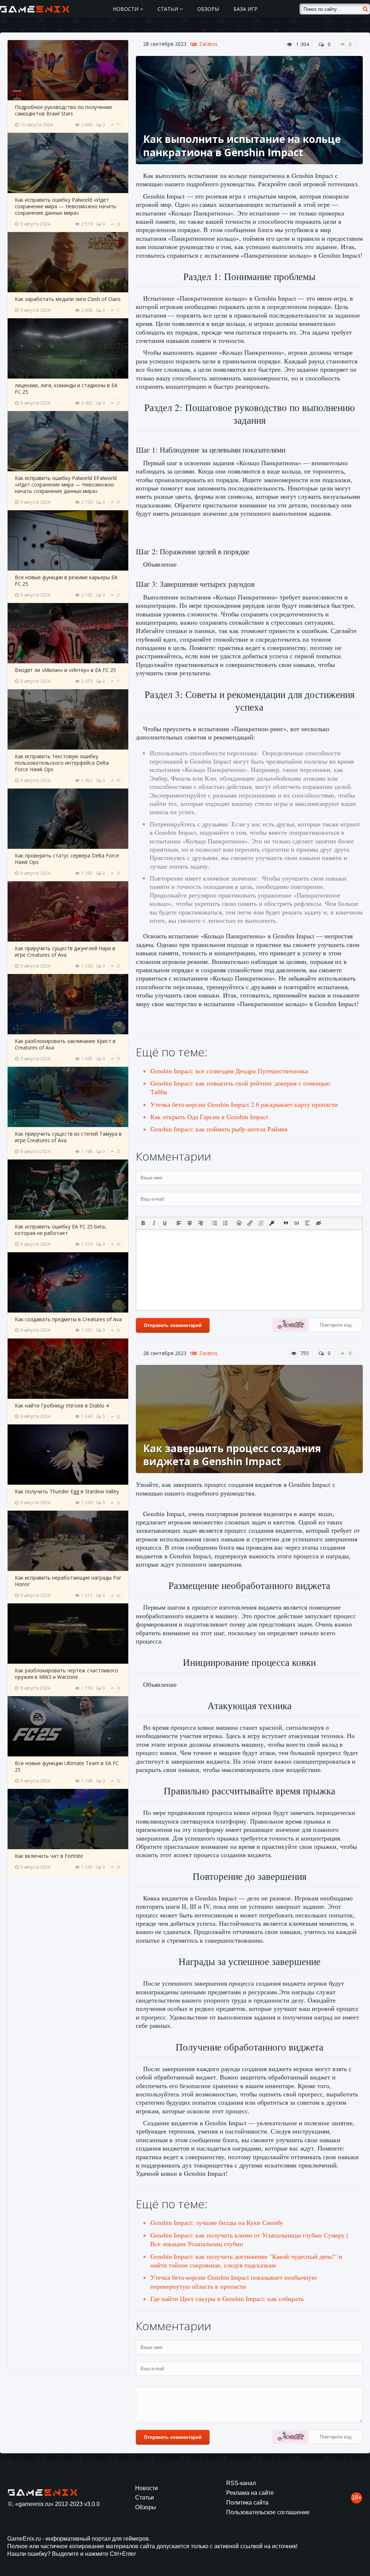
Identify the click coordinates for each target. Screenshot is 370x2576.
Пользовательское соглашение (268, 2512)
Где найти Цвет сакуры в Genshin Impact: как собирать (227, 2298)
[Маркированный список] (215, 1223)
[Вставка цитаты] (286, 1223)
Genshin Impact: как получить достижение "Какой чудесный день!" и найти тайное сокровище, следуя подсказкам (246, 2261)
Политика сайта (247, 2503)
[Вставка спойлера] (307, 1223)
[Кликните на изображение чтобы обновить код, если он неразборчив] (291, 1326)
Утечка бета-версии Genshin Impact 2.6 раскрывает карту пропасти (244, 1104)
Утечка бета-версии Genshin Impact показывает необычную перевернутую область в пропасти (233, 2282)
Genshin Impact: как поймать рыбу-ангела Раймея (219, 1129)
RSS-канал (241, 2483)
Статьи (169, 9)
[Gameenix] (35, 9)
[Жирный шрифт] (143, 1223)
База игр (246, 9)
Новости (126, 9)
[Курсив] (154, 1223)
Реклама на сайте (250, 2493)
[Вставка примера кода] (297, 1223)
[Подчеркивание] (165, 1223)
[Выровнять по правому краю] (201, 1223)
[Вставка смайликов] (240, 1223)
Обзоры (208, 9)
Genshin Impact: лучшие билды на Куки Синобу (217, 2222)
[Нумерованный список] (225, 1223)
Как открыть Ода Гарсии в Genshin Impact (209, 1117)
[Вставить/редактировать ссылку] (250, 1223)
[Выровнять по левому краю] (179, 1223)
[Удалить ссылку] (261, 1223)
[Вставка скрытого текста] (318, 1223)
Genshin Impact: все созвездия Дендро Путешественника (229, 1071)
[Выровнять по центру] (190, 1223)
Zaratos (208, 44)
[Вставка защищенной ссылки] (272, 1223)
